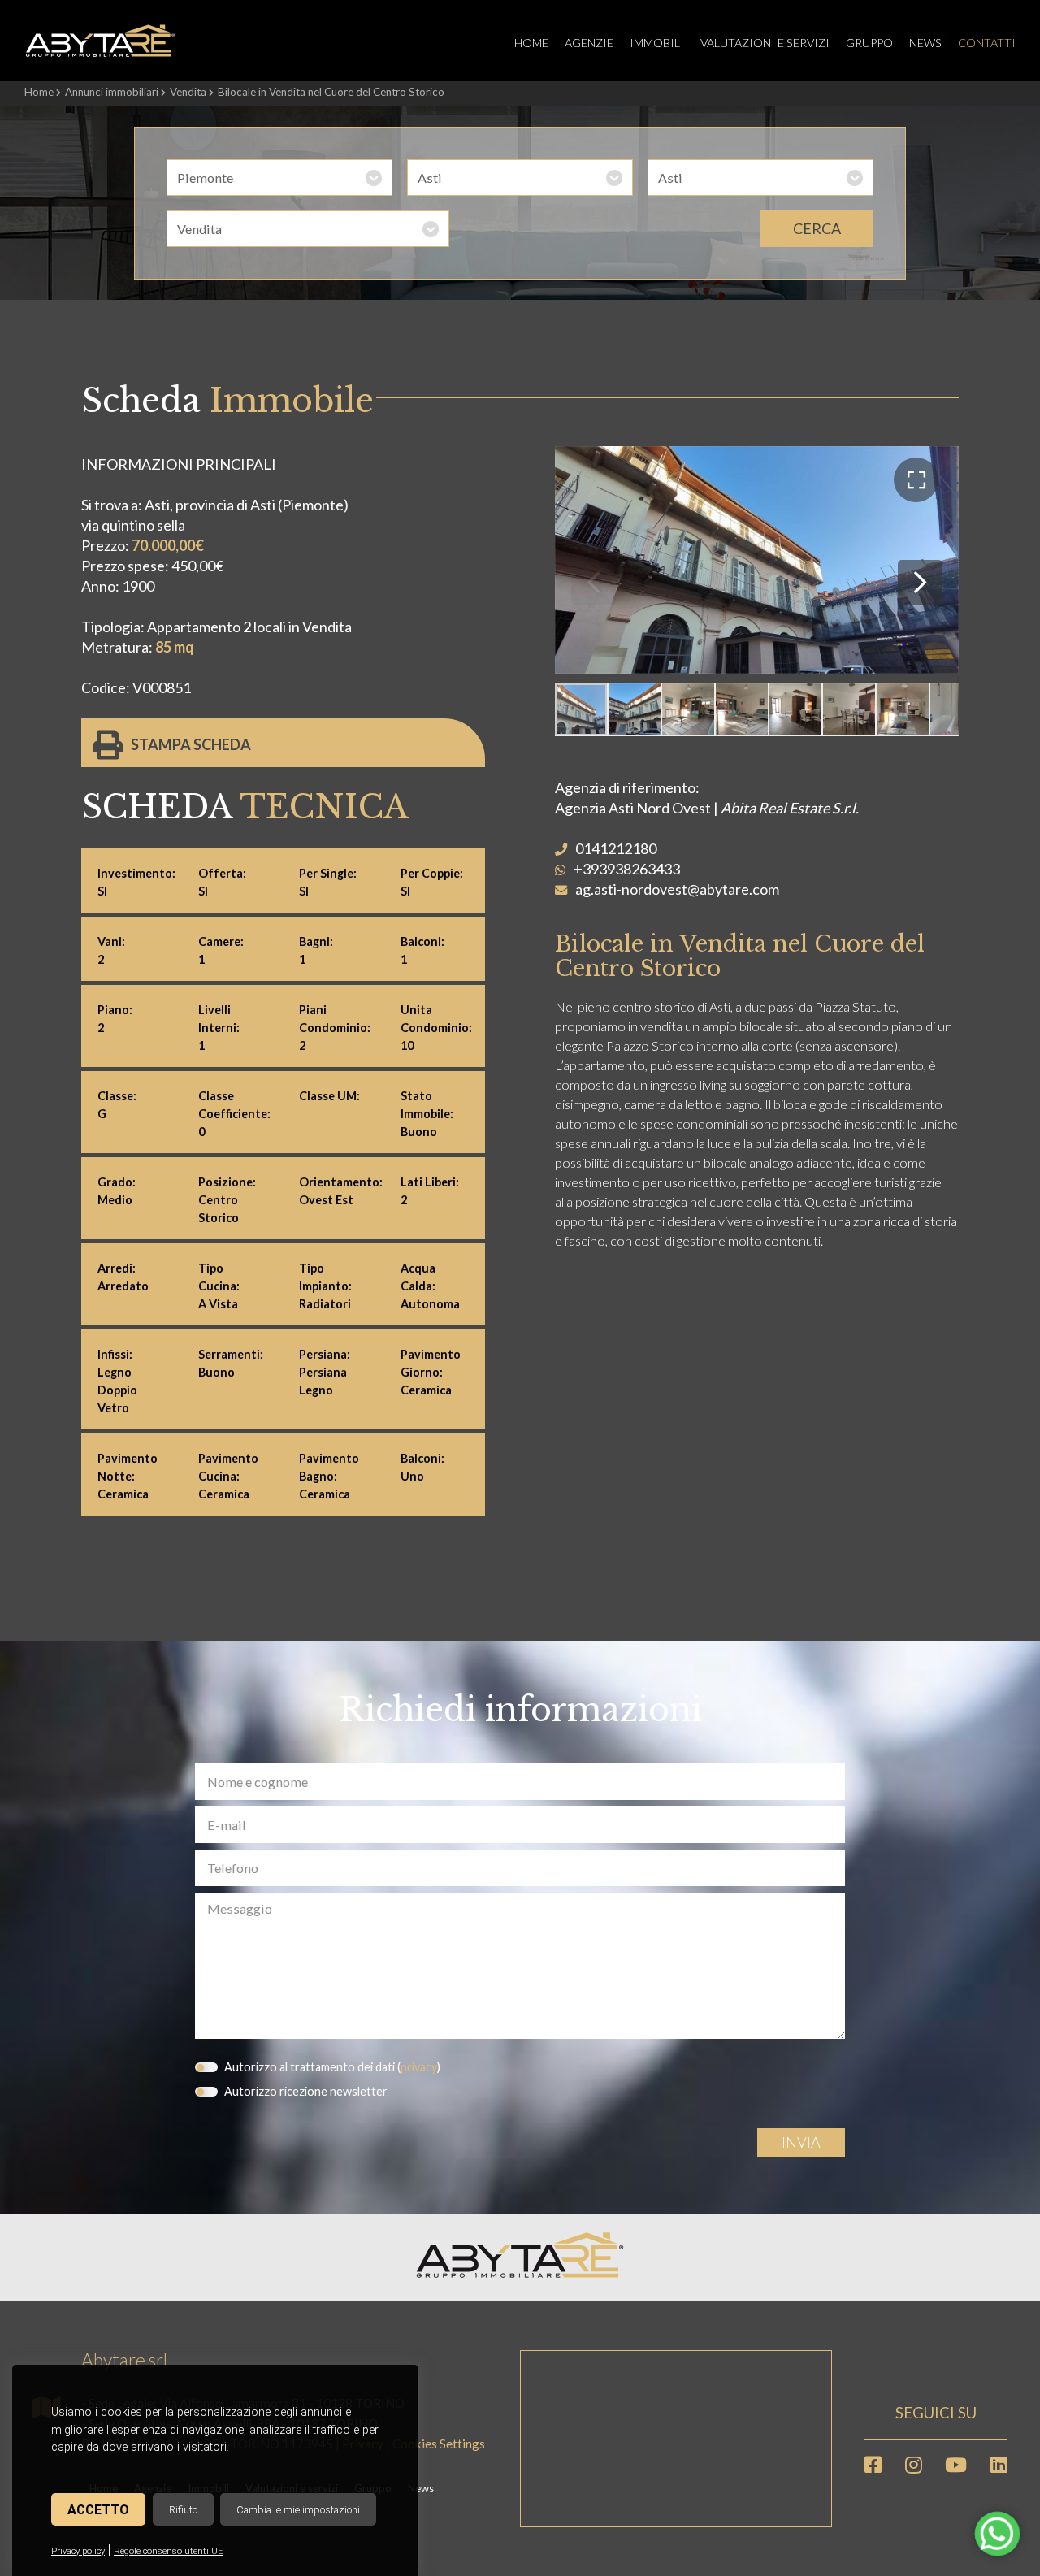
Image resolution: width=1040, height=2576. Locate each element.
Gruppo (869, 43)
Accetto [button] (98, 2510)
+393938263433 (627, 869)
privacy (419, 2067)
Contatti (987, 43)
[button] (916, 480)
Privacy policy (78, 2551)
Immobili (657, 43)
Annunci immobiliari (112, 92)
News (925, 43)
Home (531, 43)
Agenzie (589, 43)
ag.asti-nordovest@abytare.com (677, 889)
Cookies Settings (439, 2444)
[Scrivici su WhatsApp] (997, 2543)
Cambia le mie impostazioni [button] (298, 2510)
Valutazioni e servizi (765, 43)
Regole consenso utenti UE (169, 2551)
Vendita (188, 92)
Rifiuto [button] (183, 2510)
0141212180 (616, 848)
